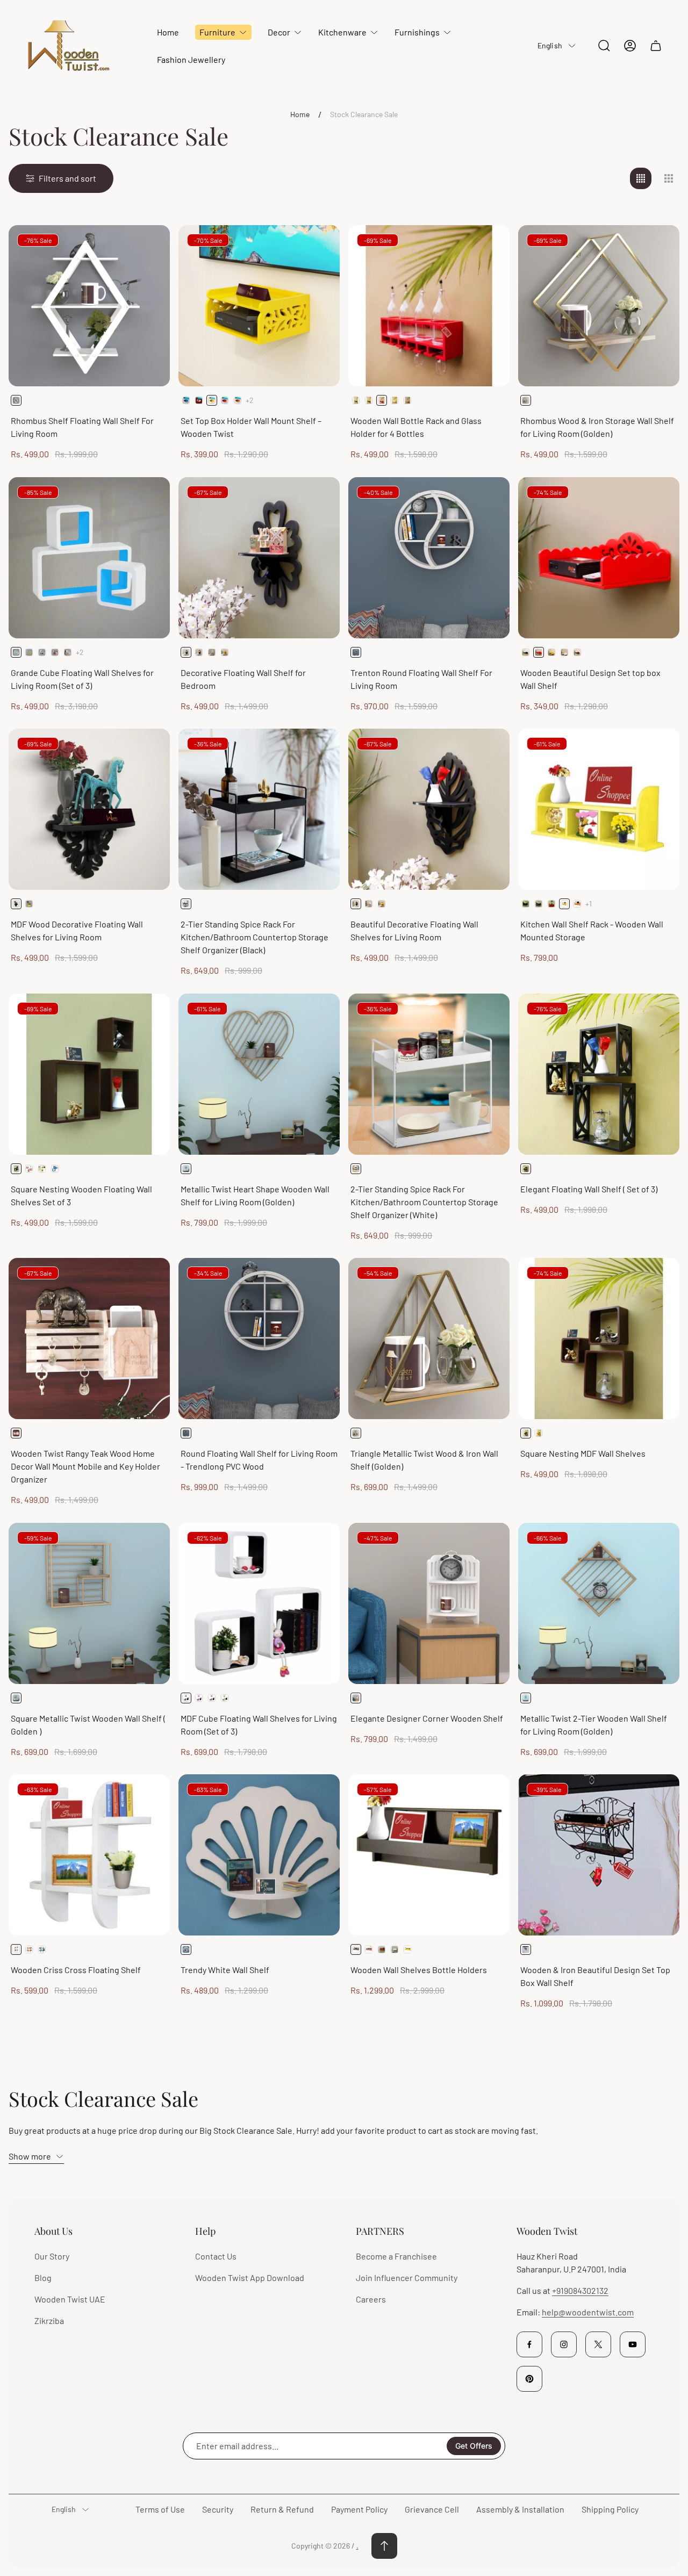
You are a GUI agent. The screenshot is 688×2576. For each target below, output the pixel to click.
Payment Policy (359, 2509)
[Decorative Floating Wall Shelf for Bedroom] (259, 558)
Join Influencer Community (407, 2278)
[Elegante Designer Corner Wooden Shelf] (429, 1603)
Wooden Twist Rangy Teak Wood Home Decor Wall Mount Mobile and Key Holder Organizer (85, 1466)
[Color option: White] (199, 400)
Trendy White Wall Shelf (225, 1970)
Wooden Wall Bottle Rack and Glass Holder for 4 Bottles (416, 427)
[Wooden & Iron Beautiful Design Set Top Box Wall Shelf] (599, 1855)
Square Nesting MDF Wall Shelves (583, 1453)
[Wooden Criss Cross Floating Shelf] (89, 1855)
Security (218, 2509)
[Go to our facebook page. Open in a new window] (529, 2344)
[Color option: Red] (225, 400)
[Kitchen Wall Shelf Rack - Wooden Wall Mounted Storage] (599, 809)
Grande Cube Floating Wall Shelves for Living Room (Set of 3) (82, 679)
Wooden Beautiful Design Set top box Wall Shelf (590, 679)
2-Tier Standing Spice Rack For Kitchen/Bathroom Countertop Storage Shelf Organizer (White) (424, 1202)
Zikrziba (49, 2320)
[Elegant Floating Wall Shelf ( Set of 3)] (599, 1074)
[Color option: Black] (356, 400)
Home (300, 114)
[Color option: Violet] (199, 1698)
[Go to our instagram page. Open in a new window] (564, 2344)
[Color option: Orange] (238, 400)
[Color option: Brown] (369, 400)
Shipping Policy (610, 2509)
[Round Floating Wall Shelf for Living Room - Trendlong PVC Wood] (259, 1339)
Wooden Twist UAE (70, 2299)
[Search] (604, 46)
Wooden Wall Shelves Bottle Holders (419, 1970)
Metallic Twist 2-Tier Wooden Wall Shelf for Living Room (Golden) (594, 1725)
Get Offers (474, 2446)
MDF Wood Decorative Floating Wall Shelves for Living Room (77, 930)
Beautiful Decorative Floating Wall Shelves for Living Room (414, 930)
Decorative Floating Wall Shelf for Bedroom (243, 679)
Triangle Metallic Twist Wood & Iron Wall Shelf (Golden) (424, 1460)
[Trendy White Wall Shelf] (259, 1855)
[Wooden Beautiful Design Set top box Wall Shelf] (599, 558)
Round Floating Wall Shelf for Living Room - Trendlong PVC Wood (259, 1460)
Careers (371, 2299)
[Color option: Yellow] (407, 400)
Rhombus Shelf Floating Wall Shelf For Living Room (82, 427)
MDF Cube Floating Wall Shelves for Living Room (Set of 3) (259, 1725)
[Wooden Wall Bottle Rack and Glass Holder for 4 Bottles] (429, 306)
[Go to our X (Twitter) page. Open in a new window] (598, 2344)
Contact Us (216, 2256)
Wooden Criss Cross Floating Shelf (76, 1970)
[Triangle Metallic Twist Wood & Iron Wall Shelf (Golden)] (429, 1339)
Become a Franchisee (396, 2256)
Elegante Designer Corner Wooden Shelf (427, 1718)
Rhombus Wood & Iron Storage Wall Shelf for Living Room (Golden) (597, 427)
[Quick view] (148, 247)
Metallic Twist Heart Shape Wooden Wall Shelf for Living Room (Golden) (255, 1195)
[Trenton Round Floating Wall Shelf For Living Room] (429, 558)
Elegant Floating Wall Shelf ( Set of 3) (589, 1189)
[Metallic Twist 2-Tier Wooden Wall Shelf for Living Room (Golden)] (599, 1603)
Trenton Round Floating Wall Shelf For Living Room (421, 679)
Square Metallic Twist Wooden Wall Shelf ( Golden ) (88, 1725)
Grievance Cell (432, 2509)
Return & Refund (282, 2509)
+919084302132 (580, 2290)
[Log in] (630, 46)
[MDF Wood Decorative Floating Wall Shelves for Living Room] (89, 809)
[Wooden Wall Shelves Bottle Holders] (429, 1855)
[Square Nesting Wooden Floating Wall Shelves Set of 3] (89, 1074)
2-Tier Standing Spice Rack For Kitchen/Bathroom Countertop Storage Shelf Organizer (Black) (255, 937)
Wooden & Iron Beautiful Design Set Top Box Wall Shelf (595, 1976)
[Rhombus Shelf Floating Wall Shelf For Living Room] (89, 306)
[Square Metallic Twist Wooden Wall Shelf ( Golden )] (89, 1603)
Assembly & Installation (520, 2509)
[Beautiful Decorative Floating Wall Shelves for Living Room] (429, 809)
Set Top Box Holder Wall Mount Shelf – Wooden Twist (251, 427)
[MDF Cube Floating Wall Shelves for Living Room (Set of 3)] (259, 1603)
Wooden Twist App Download (250, 2278)
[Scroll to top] (384, 2546)
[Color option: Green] (225, 1698)
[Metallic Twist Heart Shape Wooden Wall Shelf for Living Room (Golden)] (259, 1074)
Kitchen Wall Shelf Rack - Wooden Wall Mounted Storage (592, 930)
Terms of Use (160, 2509)
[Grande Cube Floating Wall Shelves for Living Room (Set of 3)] (89, 558)
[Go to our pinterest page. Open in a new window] (529, 2379)
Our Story (52, 2256)
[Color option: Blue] (186, 400)
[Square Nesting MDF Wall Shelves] (599, 1339)
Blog (43, 2278)
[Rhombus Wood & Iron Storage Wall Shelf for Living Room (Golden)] (599, 306)
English (550, 45)
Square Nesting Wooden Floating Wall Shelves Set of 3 (81, 1195)
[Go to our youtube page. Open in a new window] (633, 2344)
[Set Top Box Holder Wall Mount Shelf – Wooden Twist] (259, 306)
